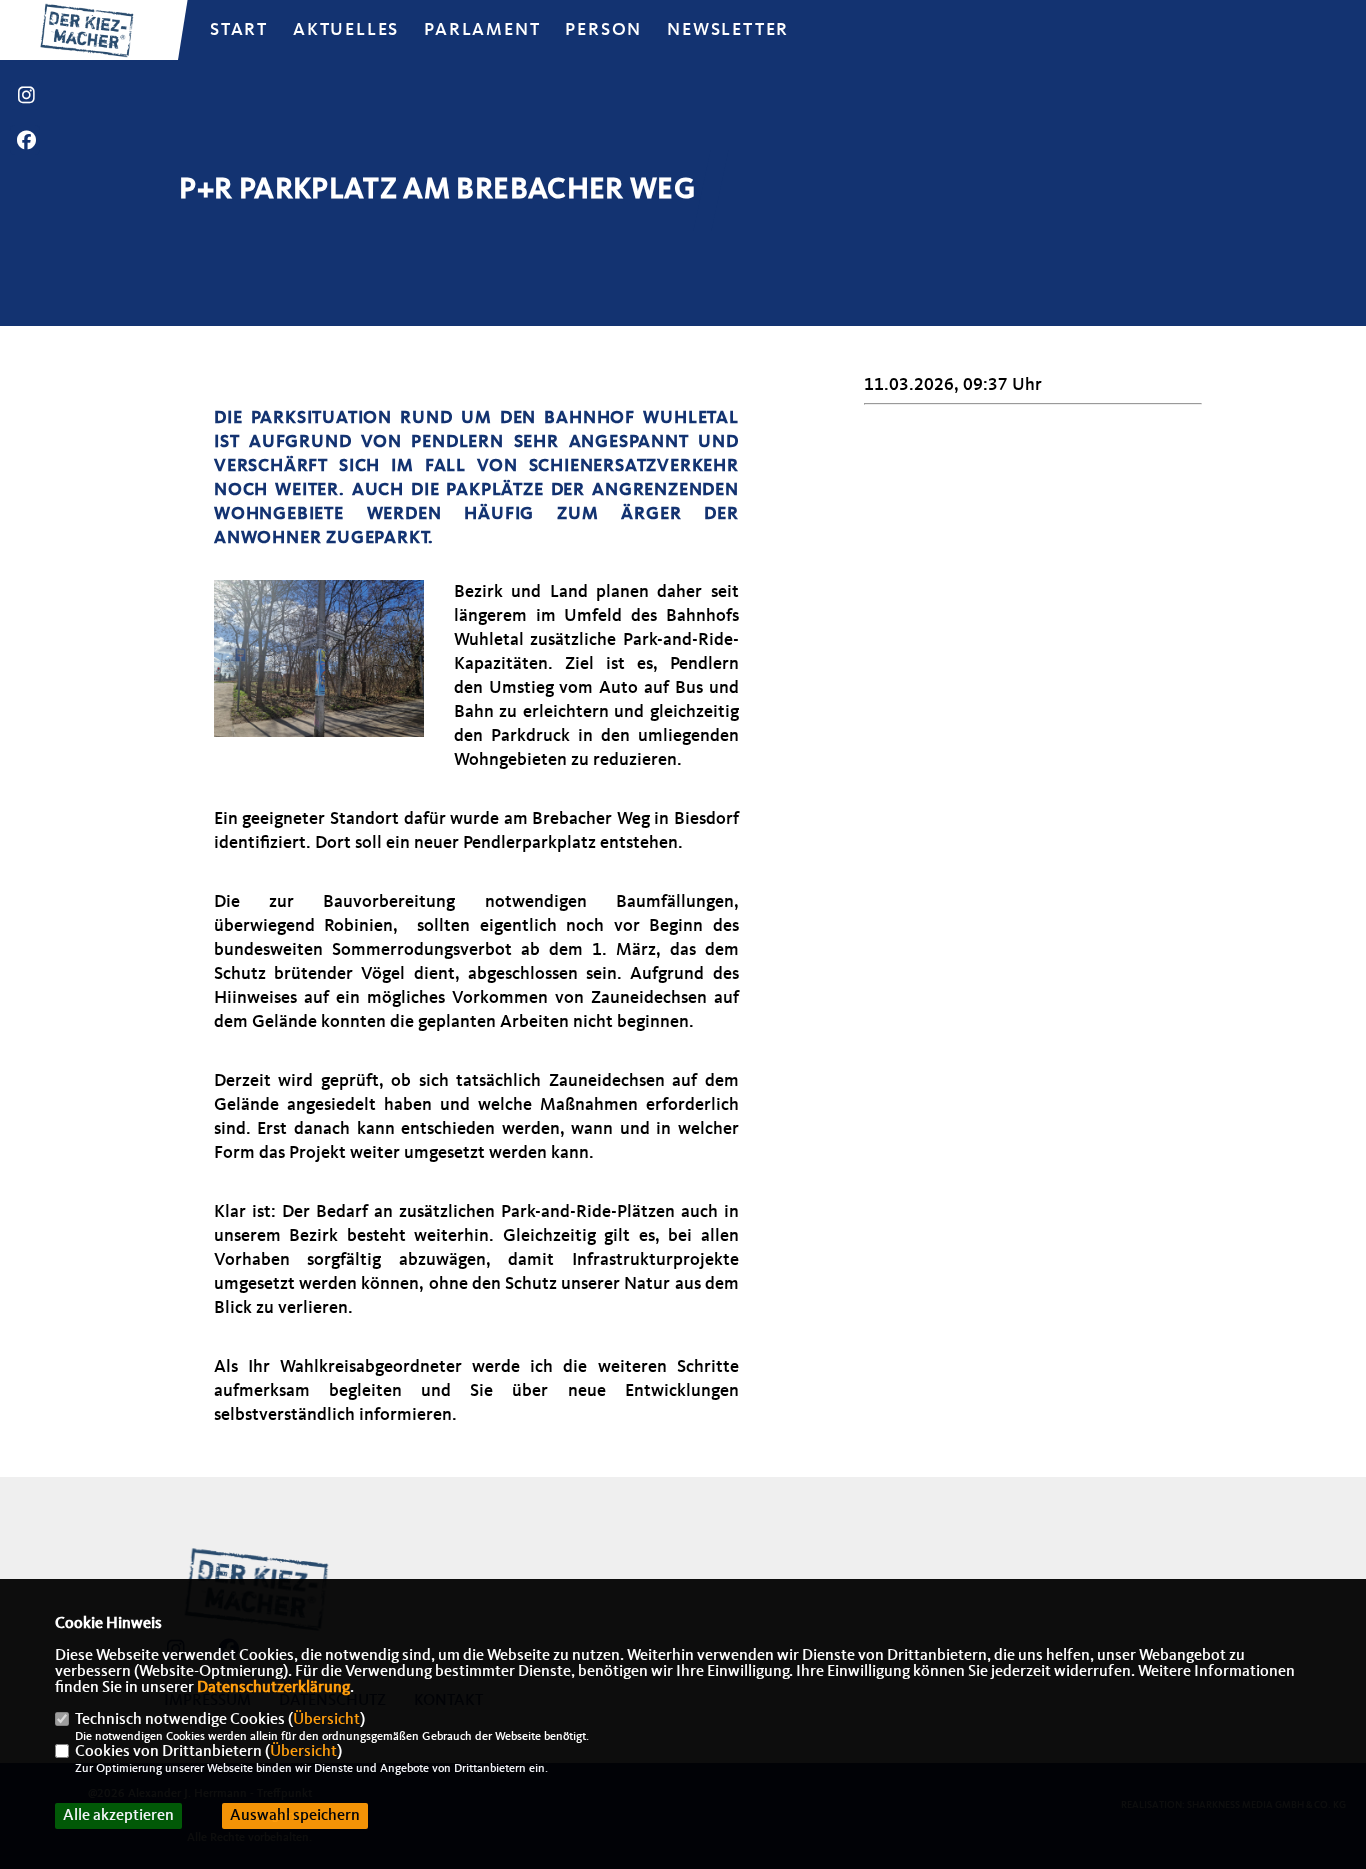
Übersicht (326, 1720)
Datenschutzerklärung (273, 1688)
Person (603, 30)
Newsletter (728, 30)
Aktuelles (346, 30)
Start (239, 30)
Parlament (482, 30)
